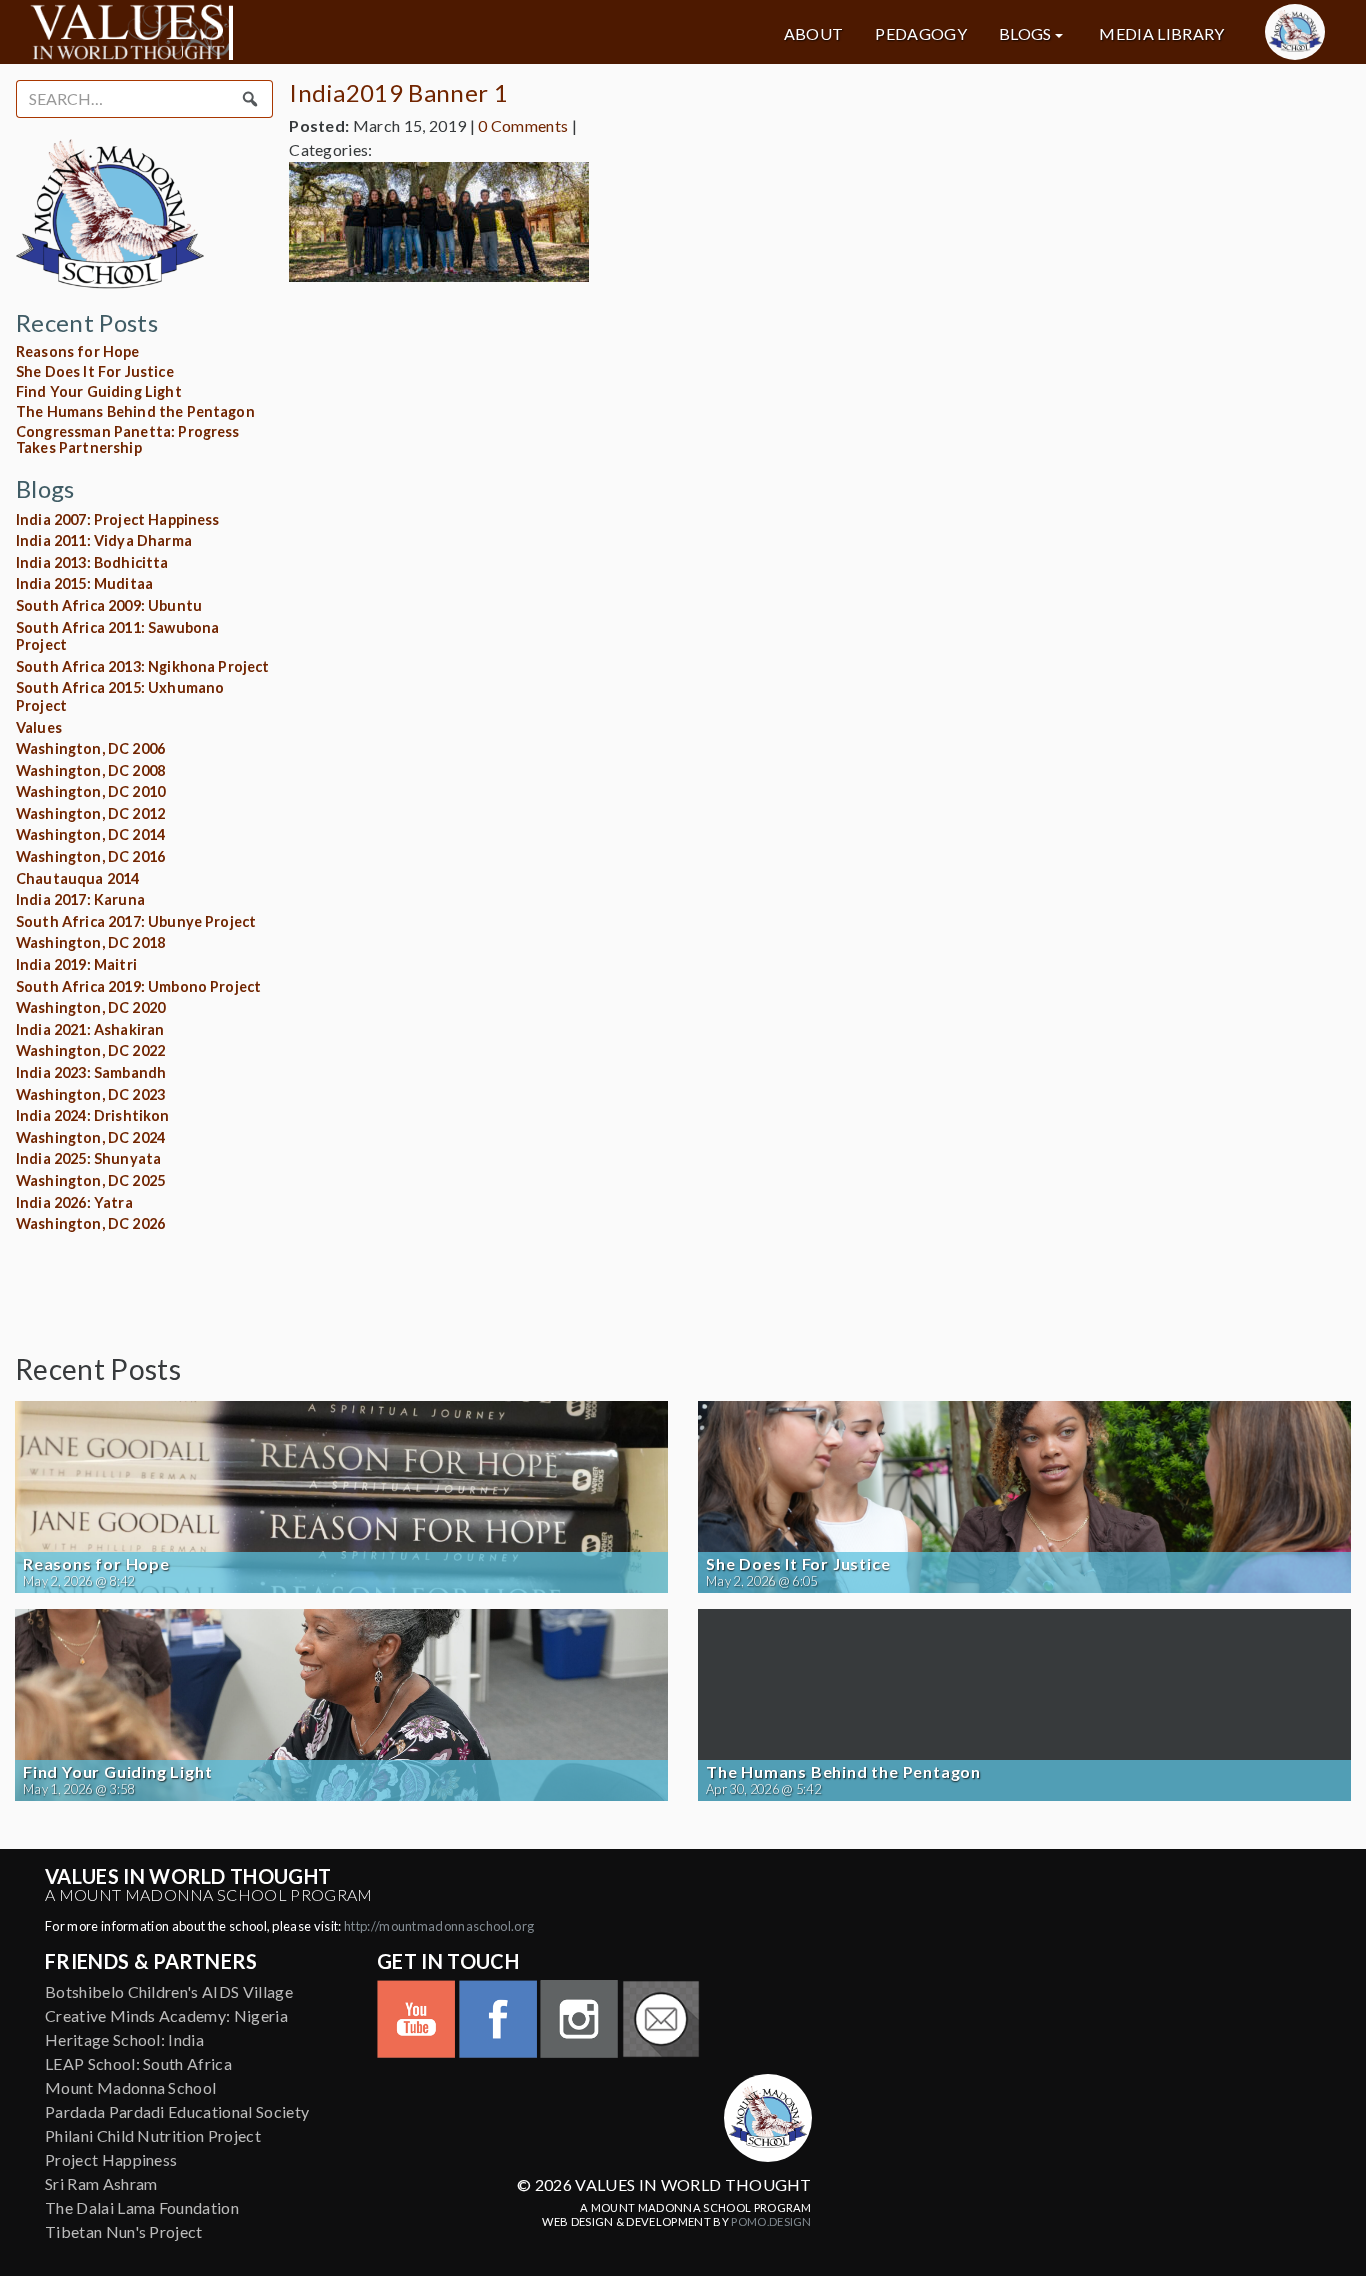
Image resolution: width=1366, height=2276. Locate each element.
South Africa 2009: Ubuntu (109, 605)
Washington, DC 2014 (90, 834)
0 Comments (523, 125)
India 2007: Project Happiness (118, 519)
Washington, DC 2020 (90, 1007)
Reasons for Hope (78, 351)
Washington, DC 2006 (90, 748)
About (814, 34)
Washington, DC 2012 (90, 813)
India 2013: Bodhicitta (92, 562)
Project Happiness (111, 2159)
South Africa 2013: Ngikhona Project (143, 666)
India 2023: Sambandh (91, 1072)
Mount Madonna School (130, 2087)
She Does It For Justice (95, 371)
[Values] (237, 32)
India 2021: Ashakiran (90, 1029)
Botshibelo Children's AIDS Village (169, 1991)
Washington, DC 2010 (90, 791)
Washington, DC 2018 (90, 942)
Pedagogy (921, 34)
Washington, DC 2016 (90, 856)
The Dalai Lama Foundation (142, 2207)
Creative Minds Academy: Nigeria (166, 2015)
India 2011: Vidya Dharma (104, 540)
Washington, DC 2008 (90, 770)
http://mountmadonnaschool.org (439, 1926)
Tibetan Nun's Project (124, 2231)
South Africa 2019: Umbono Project (138, 986)
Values (39, 727)
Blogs (1025, 34)
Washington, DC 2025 (90, 1180)
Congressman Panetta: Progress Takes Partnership (128, 439)
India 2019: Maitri (76, 964)
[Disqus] (819, 548)
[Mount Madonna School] (1295, 32)
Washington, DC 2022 (90, 1050)
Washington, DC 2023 (90, 1094)
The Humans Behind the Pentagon (135, 411)
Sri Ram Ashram (101, 2183)
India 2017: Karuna (80, 899)
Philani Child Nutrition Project (153, 2135)
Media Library (1161, 34)
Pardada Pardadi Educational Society (177, 2111)
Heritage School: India (124, 2039)
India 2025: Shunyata (88, 1158)
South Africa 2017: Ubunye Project (136, 921)
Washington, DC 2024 (90, 1137)
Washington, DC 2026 (90, 1223)
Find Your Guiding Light (99, 391)
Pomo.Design (771, 2221)
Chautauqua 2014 (77, 878)
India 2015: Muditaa (84, 583)
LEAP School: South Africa (138, 2063)
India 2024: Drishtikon (93, 1115)
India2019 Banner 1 (398, 92)
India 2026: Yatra (74, 1202)
